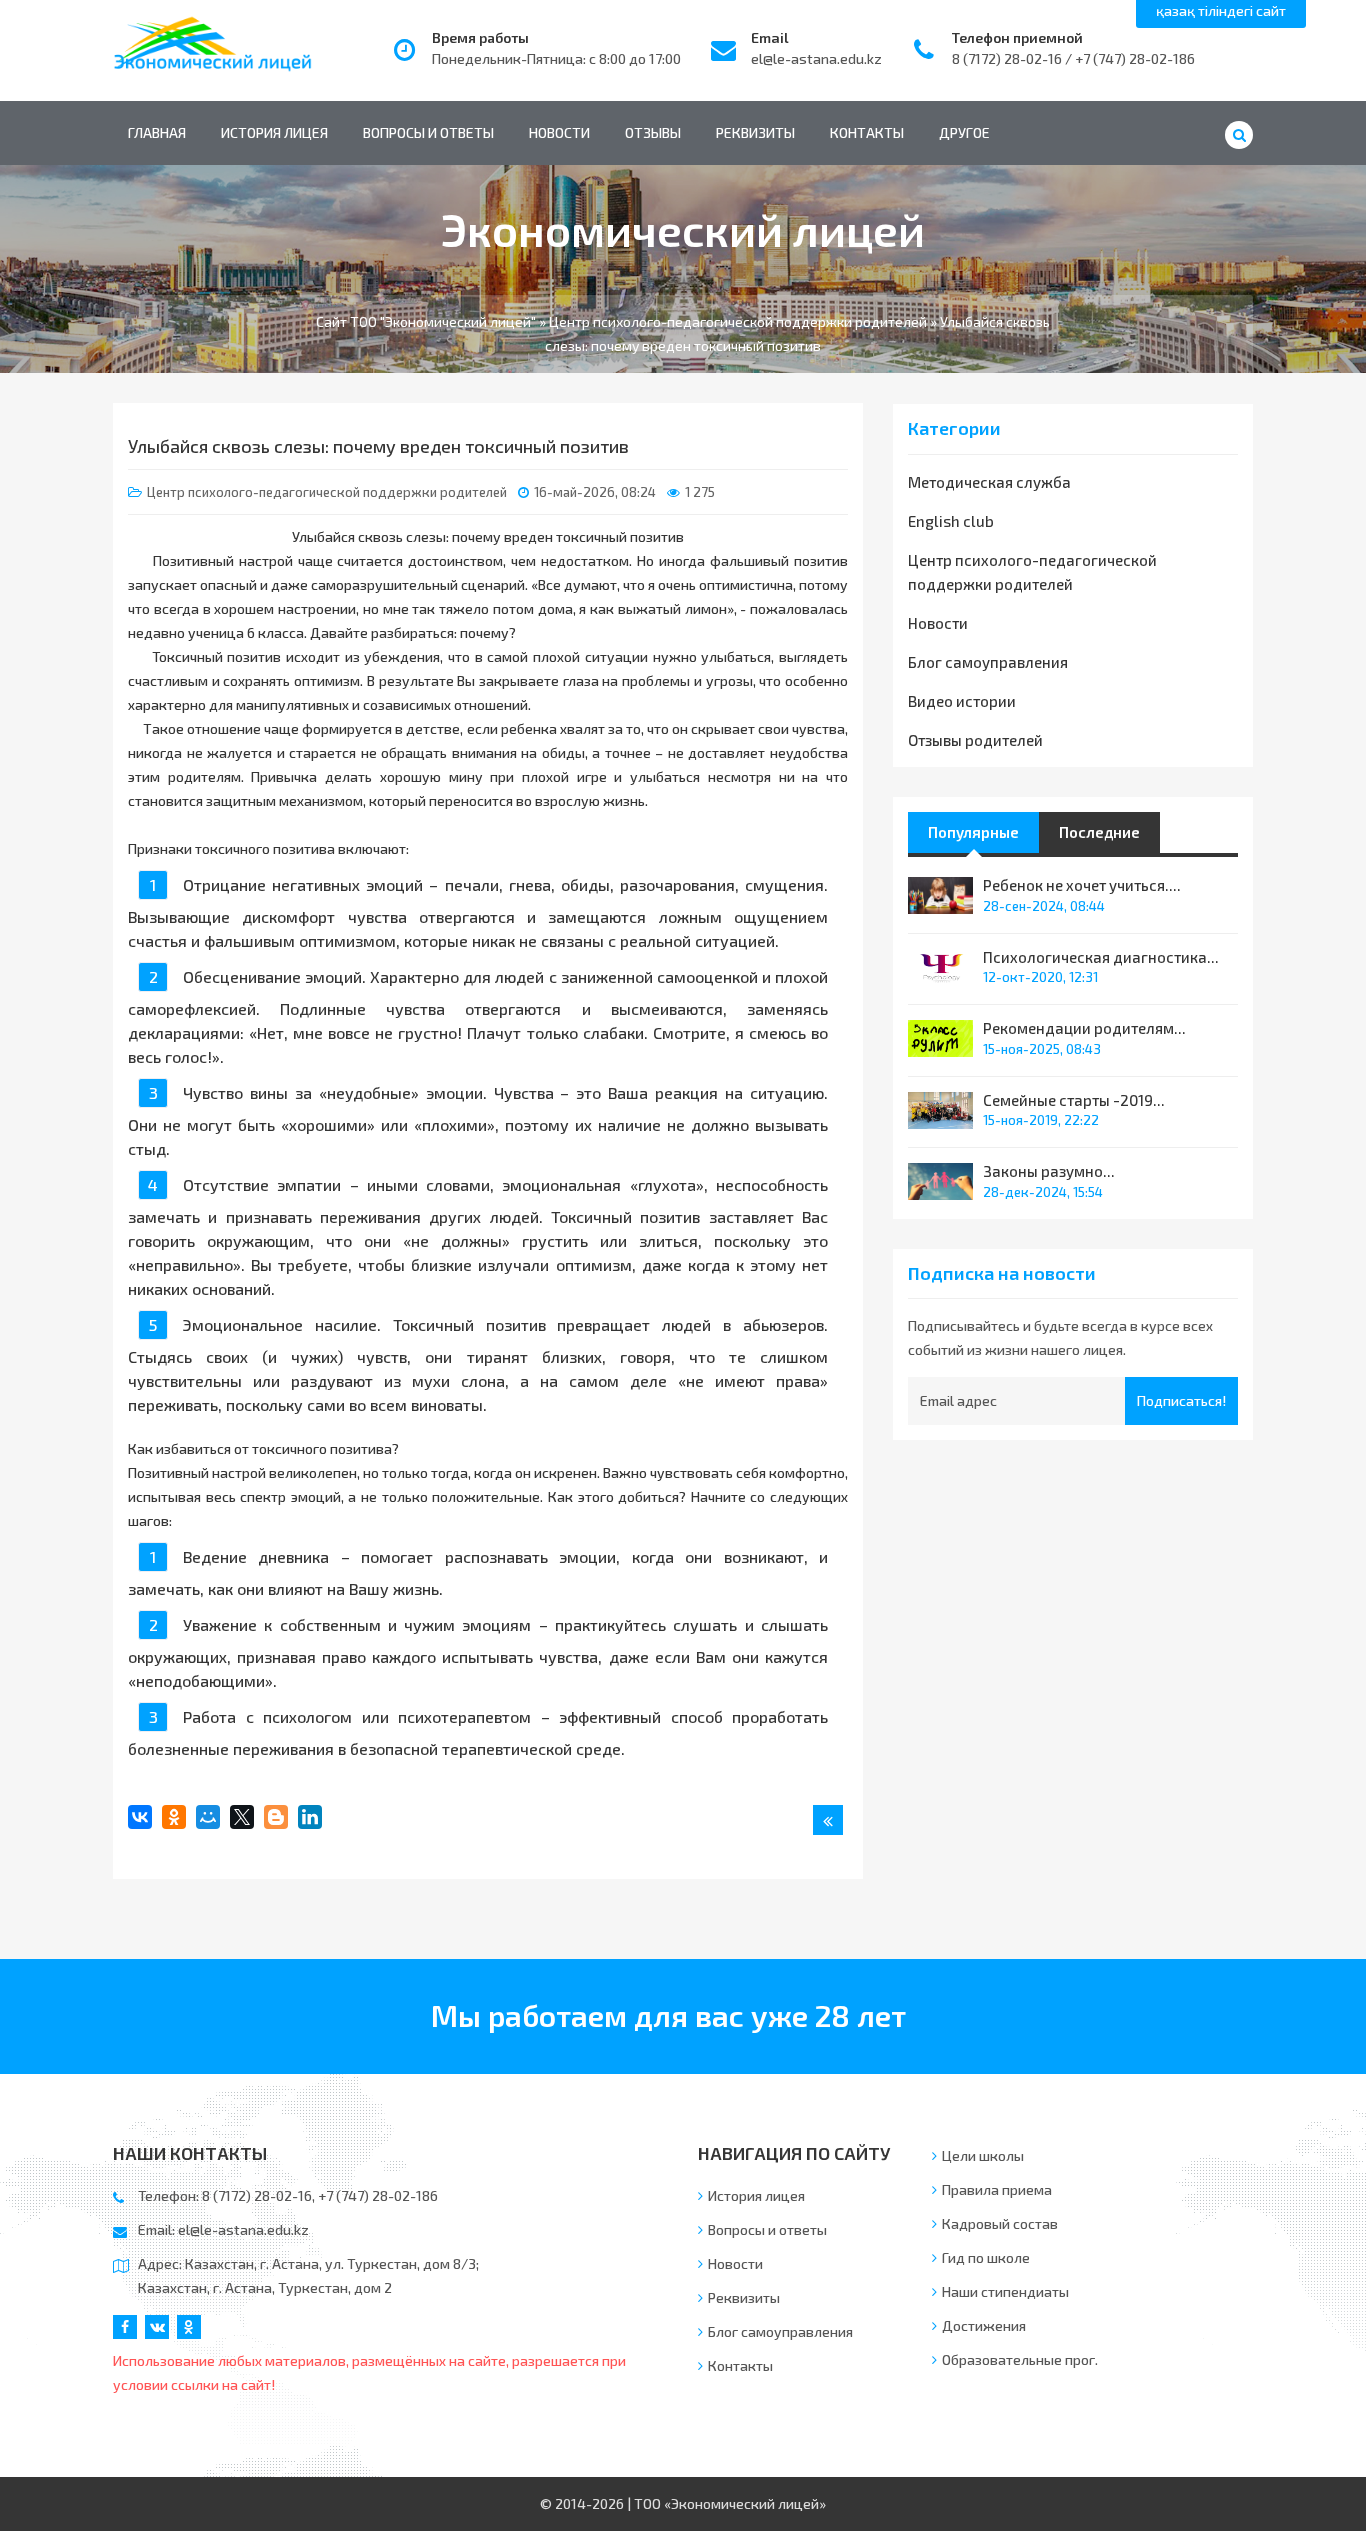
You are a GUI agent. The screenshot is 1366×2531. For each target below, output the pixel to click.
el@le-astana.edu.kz (816, 58)
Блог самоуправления (988, 662)
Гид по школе (986, 2257)
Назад (828, 1820)
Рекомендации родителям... (1084, 1028)
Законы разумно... (1049, 1171)
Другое (964, 132)
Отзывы (653, 132)
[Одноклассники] (174, 1817)
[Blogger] (276, 1817)
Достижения (984, 2325)
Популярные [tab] (973, 832)
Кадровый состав (1000, 2223)
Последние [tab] (1099, 832)
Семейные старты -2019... (1074, 1100)
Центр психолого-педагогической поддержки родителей (327, 492)
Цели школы (983, 2155)
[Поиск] (1239, 135)
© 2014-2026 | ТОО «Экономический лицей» (683, 2503)
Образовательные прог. (1020, 2359)
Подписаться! (1181, 1400)
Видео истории (962, 701)
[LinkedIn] (310, 1817)
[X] (242, 1817)
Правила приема (997, 2189)
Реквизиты (755, 132)
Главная (157, 132)
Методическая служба (989, 482)
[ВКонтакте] (140, 1817)
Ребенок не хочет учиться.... (1082, 885)
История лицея (274, 132)
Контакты (867, 132)
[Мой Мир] (208, 1817)
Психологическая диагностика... (1101, 957)
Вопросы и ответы (428, 132)
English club (951, 521)
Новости (559, 132)
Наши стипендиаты (1005, 2291)
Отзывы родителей (975, 740)
